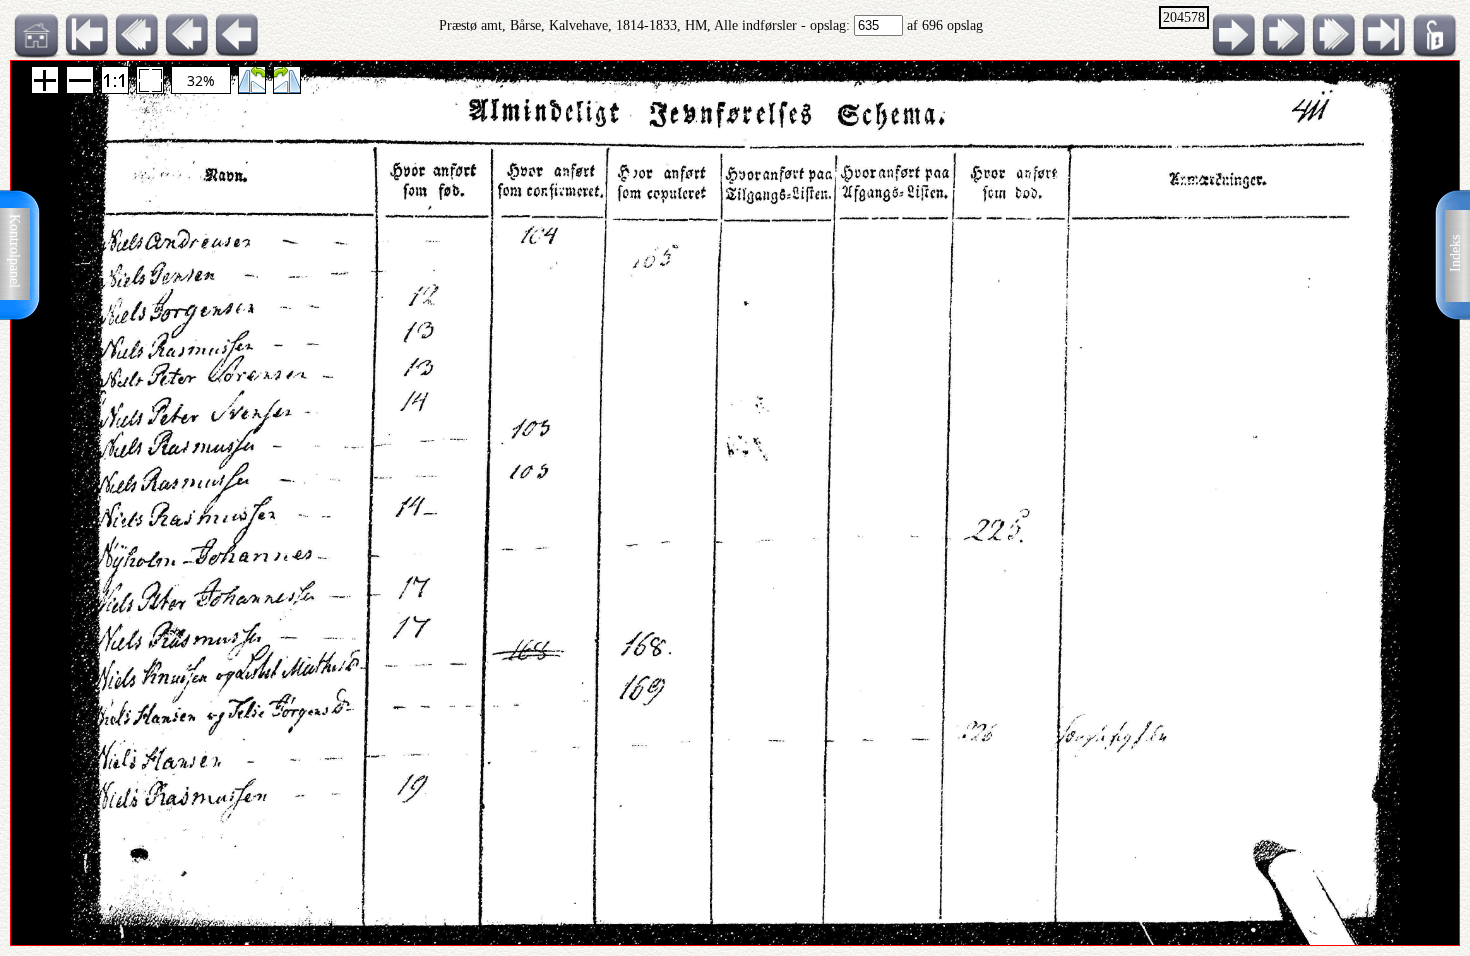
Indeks (1455, 253)
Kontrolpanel (14, 251)
